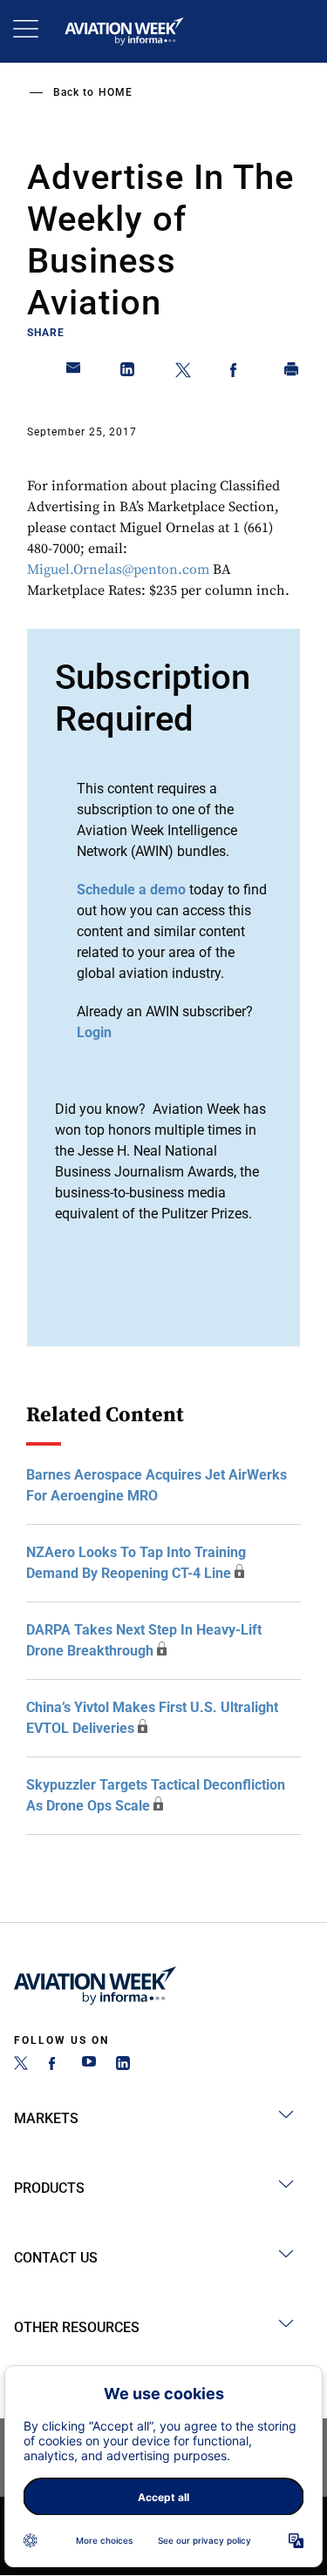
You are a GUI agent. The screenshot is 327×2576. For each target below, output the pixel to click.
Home (116, 92)
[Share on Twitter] (183, 373)
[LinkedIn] (123, 2065)
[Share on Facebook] (237, 373)
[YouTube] (89, 2065)
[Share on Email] (74, 373)
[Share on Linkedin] (128, 373)
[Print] (292, 373)
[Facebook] (55, 2065)
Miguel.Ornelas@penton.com (118, 570)
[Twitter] (21, 2065)
